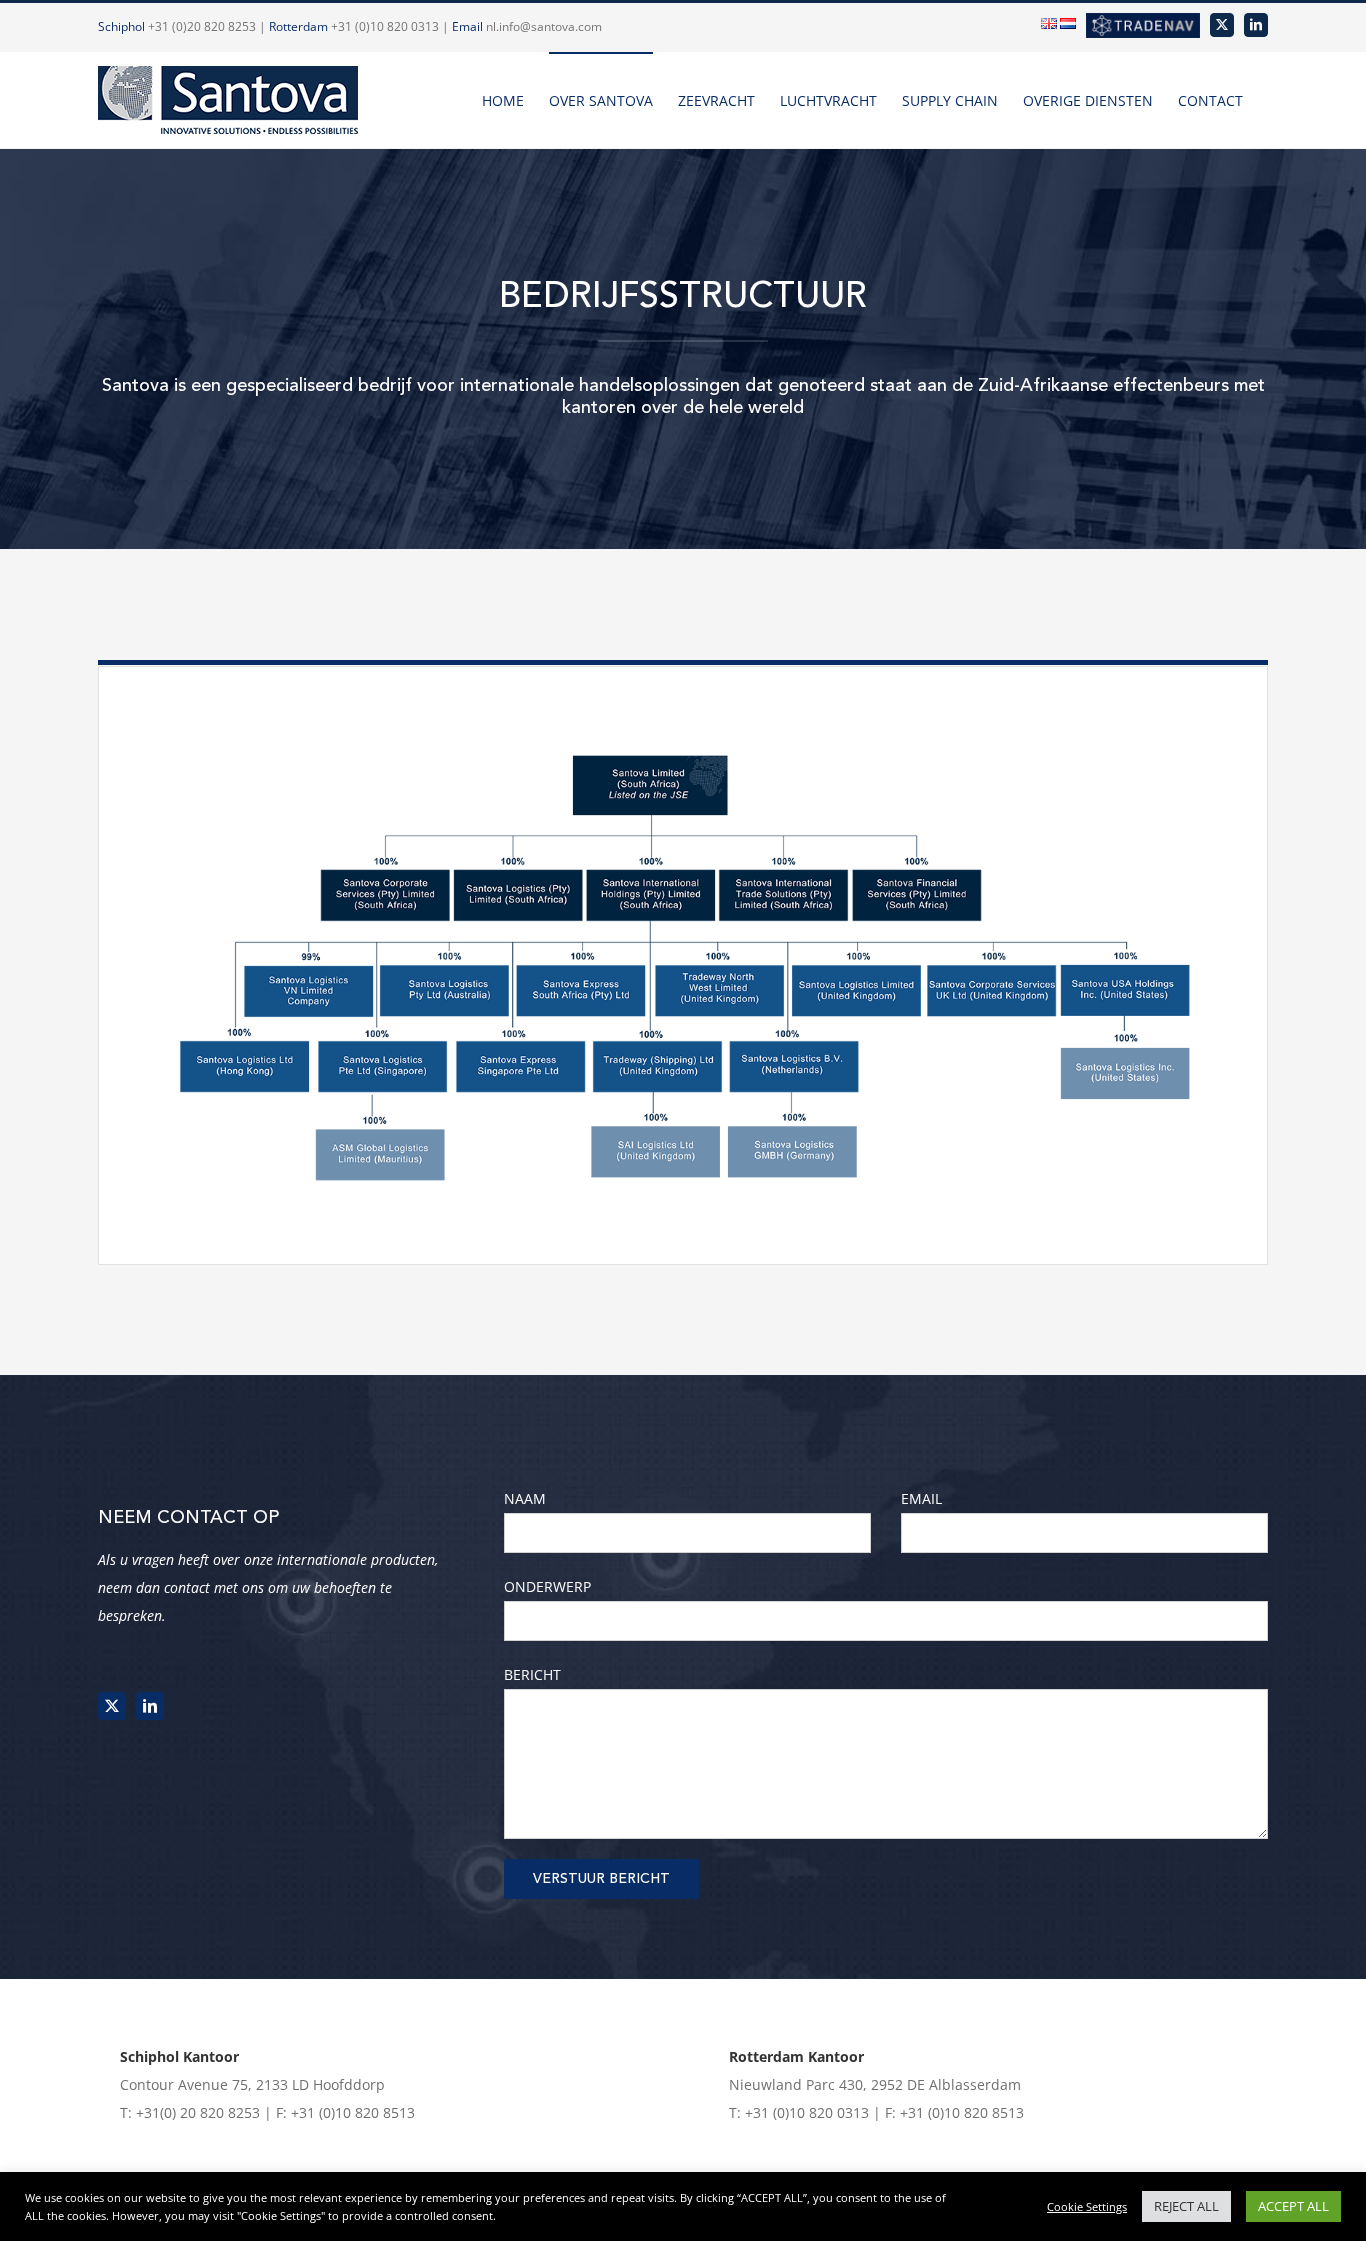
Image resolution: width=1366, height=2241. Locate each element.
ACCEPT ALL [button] (1293, 2206)
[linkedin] (150, 1706)
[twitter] (112, 1706)
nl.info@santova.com (544, 26)
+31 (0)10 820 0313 (385, 26)
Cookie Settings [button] (1087, 2206)
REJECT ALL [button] (1186, 2206)
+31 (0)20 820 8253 (202, 26)
